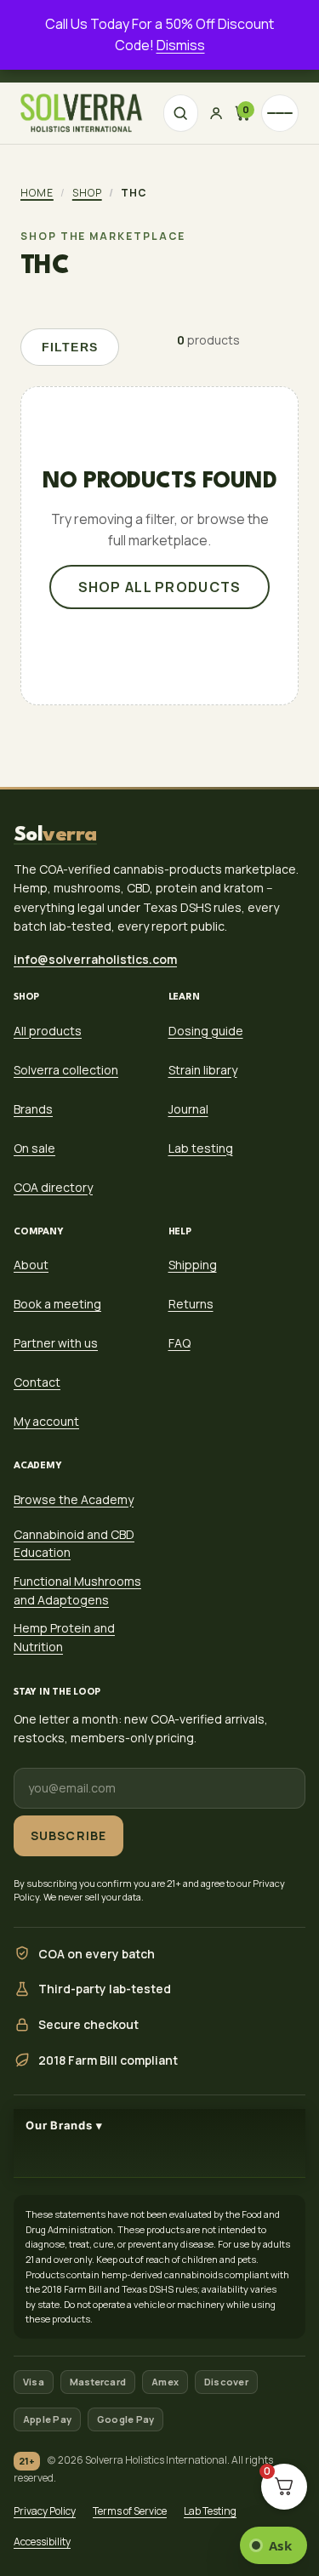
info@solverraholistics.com (95, 958)
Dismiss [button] (181, 45)
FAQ (179, 1343)
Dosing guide (206, 1030)
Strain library (203, 1069)
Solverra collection (66, 1069)
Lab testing (201, 1147)
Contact (37, 1382)
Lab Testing (210, 2511)
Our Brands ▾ (64, 2125)
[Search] (181, 113)
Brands (33, 1108)
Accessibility (42, 2542)
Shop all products (160, 587)
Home (37, 193)
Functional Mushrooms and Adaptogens (77, 1590)
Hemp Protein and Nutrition (64, 1637)
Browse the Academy (74, 1499)
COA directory (53, 1186)
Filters (70, 347)
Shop (87, 193)
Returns (191, 1304)
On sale (34, 1147)
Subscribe (68, 1835)
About (31, 1265)
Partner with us (56, 1343)
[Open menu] (280, 113)
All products (48, 1030)
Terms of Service (130, 2511)
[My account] (216, 113)
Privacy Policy (45, 2511)
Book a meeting (57, 1304)
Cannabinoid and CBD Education (74, 1543)
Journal (188, 1108)
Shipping (193, 1265)
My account (46, 1421)
